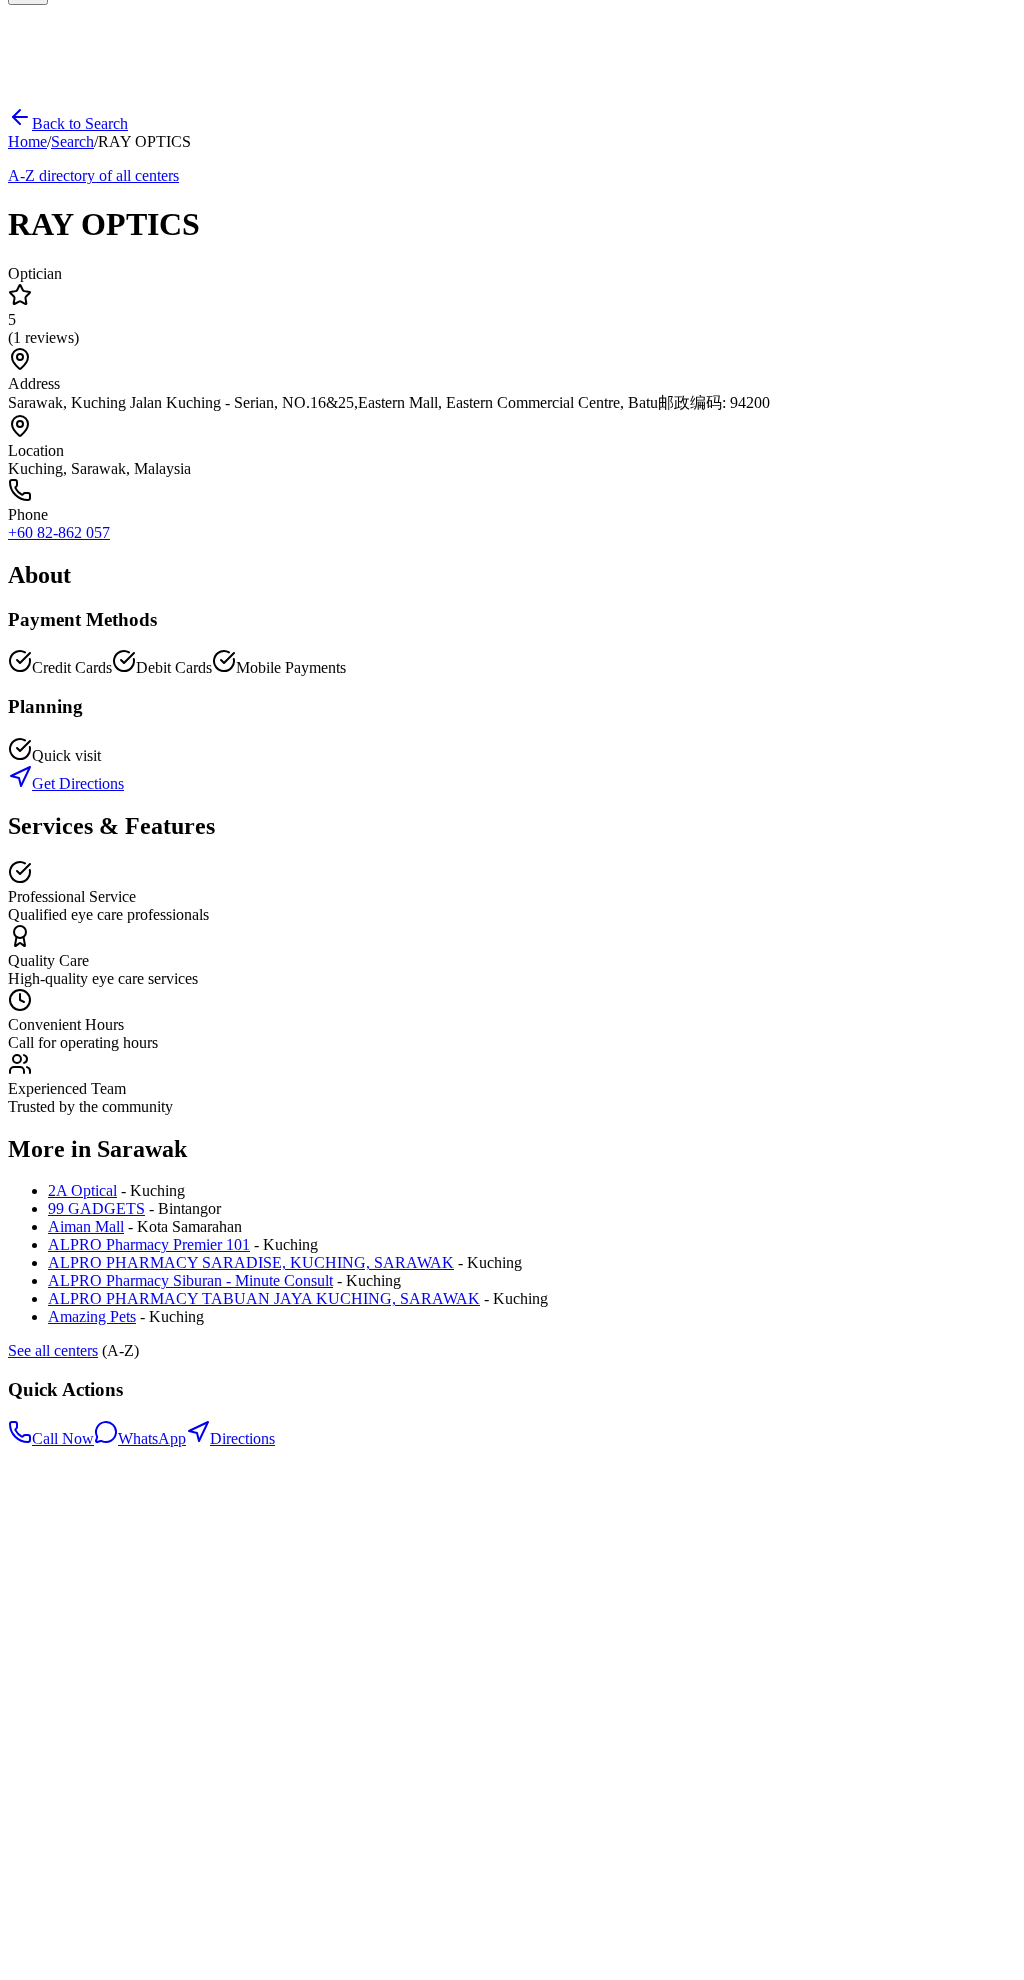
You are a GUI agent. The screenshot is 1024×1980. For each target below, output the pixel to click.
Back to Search (80, 123)
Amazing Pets (92, 1316)
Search (72, 141)
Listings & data (96, 1669)
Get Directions (78, 783)
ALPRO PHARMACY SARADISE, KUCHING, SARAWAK (251, 1262)
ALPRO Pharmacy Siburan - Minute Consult (190, 1280)
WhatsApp (152, 1438)
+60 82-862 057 (59, 532)
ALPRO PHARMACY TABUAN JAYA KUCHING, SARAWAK (264, 1298)
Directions (242, 1438)
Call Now (63, 1438)
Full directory (90, 1633)
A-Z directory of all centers (93, 175)
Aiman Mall (86, 1226)
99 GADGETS (96, 1208)
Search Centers (95, 1615)
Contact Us (83, 1651)
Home (27, 141)
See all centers (53, 1350)
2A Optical (82, 1190)
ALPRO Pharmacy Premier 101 (149, 1244)
